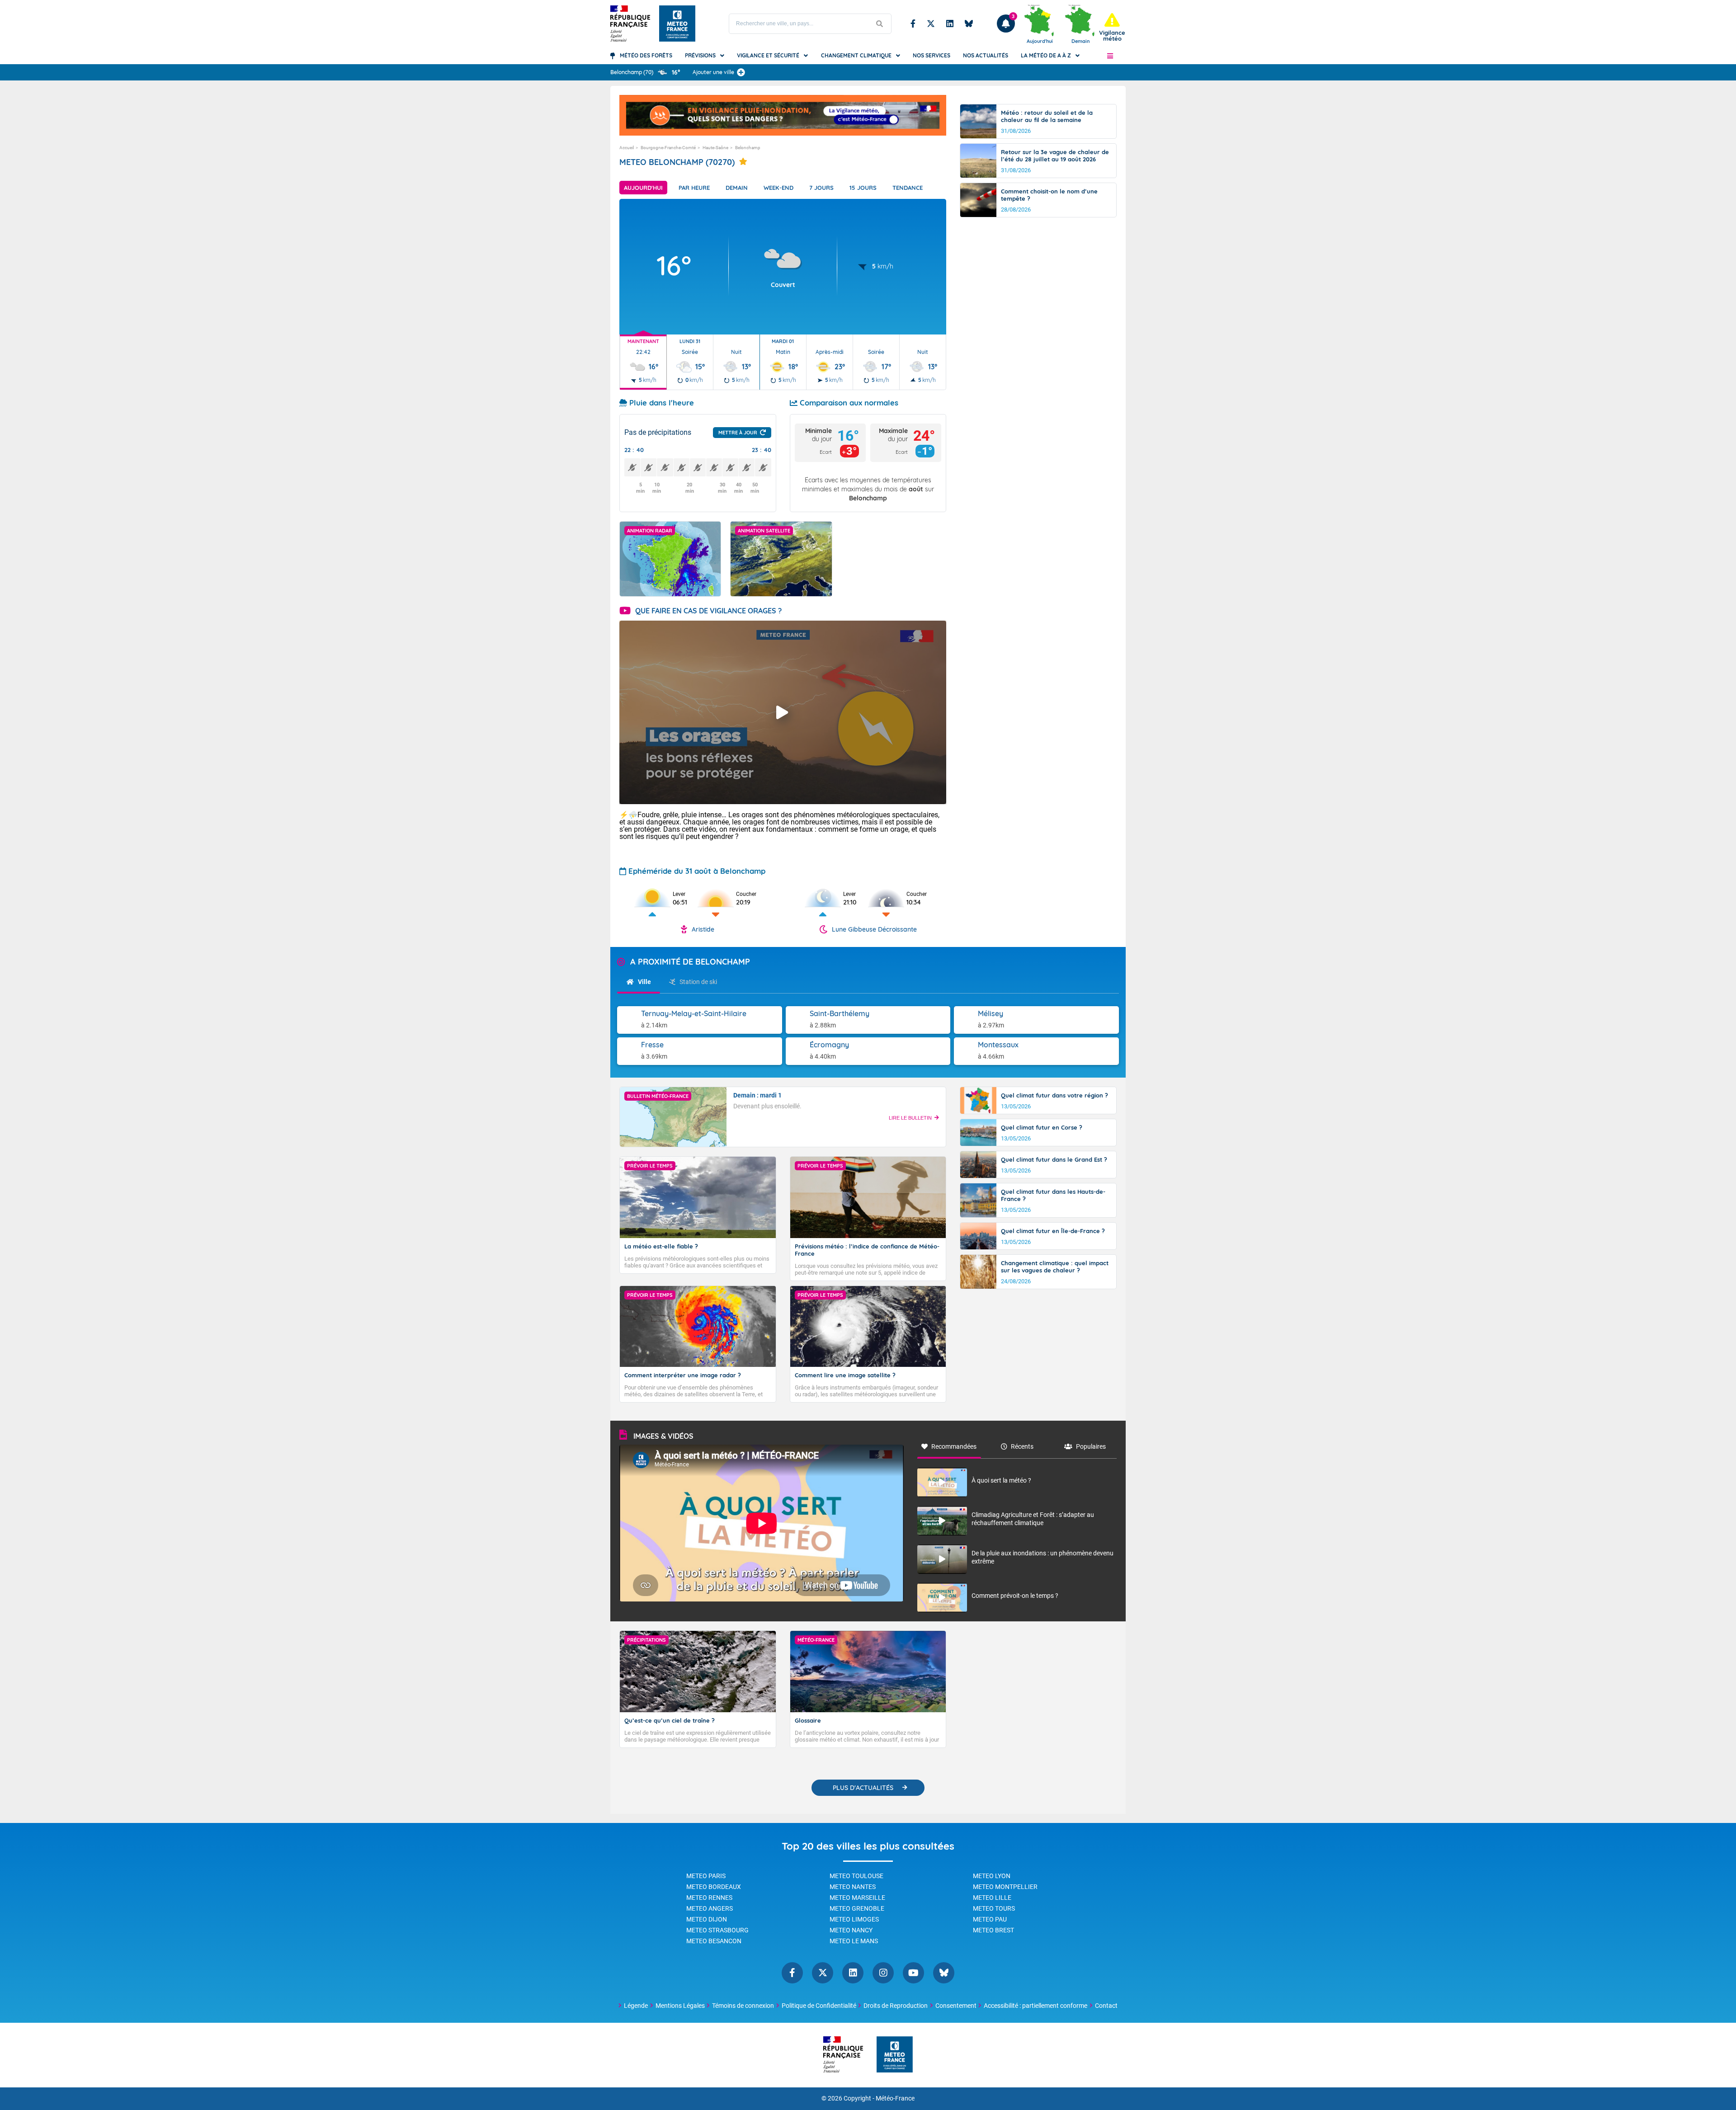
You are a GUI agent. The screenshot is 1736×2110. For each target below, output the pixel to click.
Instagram (883, 1973)
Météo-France (895, 2098)
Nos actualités (986, 55)
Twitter (931, 24)
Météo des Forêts (646, 55)
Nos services (932, 55)
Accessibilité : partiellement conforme (1035, 2006)
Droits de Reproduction (896, 2006)
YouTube (913, 1973)
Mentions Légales (680, 2006)
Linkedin (950, 24)
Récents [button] (1022, 1446)
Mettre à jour (738, 433)
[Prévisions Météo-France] (677, 24)
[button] (1110, 56)
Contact (1106, 2006)
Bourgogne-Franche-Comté (668, 148)
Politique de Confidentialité (819, 2006)
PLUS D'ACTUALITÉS (863, 1788)
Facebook (913, 24)
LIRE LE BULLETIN (910, 1118)
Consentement (956, 2006)
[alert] (1112, 27)
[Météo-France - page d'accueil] (895, 2055)
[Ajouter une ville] (741, 72)
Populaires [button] (1091, 1446)
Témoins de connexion (743, 2006)
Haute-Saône (715, 148)
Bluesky (969, 24)
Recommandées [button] (954, 1446)
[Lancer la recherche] (880, 24)
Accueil (627, 148)
